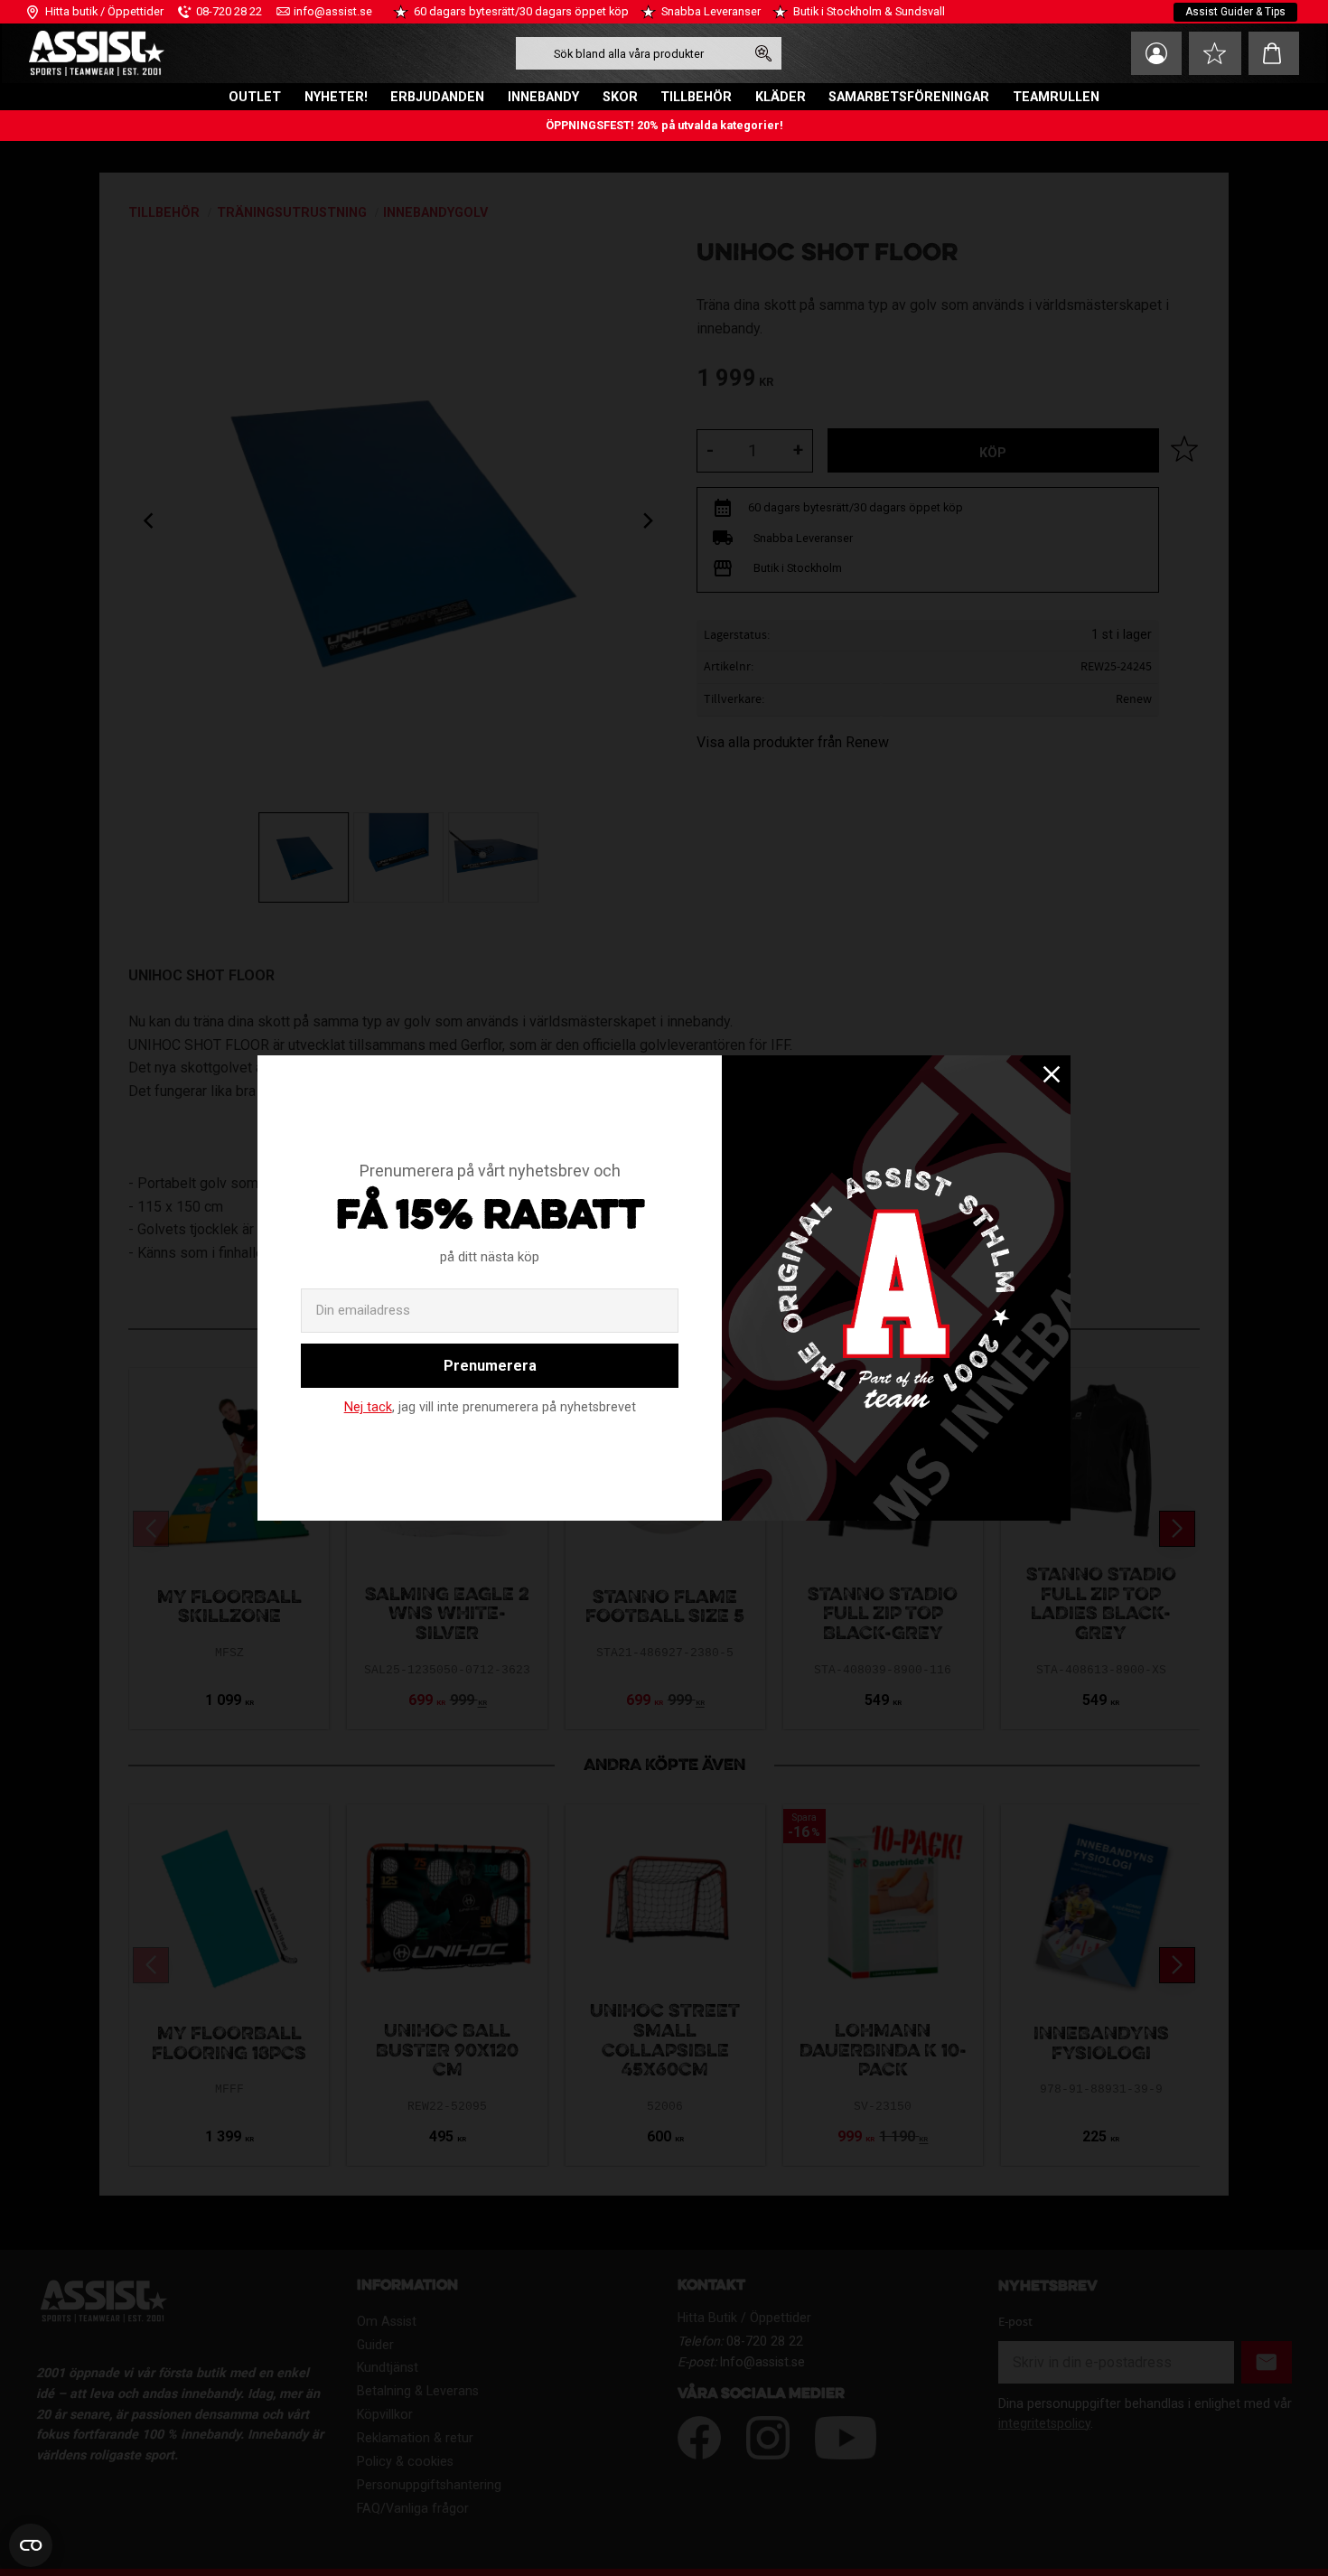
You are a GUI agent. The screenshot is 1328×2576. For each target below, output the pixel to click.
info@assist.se (333, 11)
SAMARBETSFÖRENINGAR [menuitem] (909, 97)
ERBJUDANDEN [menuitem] (437, 97)
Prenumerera (490, 1366)
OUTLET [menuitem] (255, 97)
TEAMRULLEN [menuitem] (1056, 97)
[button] (1215, 53)
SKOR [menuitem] (620, 97)
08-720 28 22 (229, 11)
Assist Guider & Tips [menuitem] (1235, 12)
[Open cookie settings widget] (31, 2545)
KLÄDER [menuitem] (781, 97)
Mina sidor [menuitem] (1156, 53)
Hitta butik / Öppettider (104, 11)
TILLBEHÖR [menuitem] (696, 97)
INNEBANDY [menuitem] (543, 97)
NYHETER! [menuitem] (336, 97)
